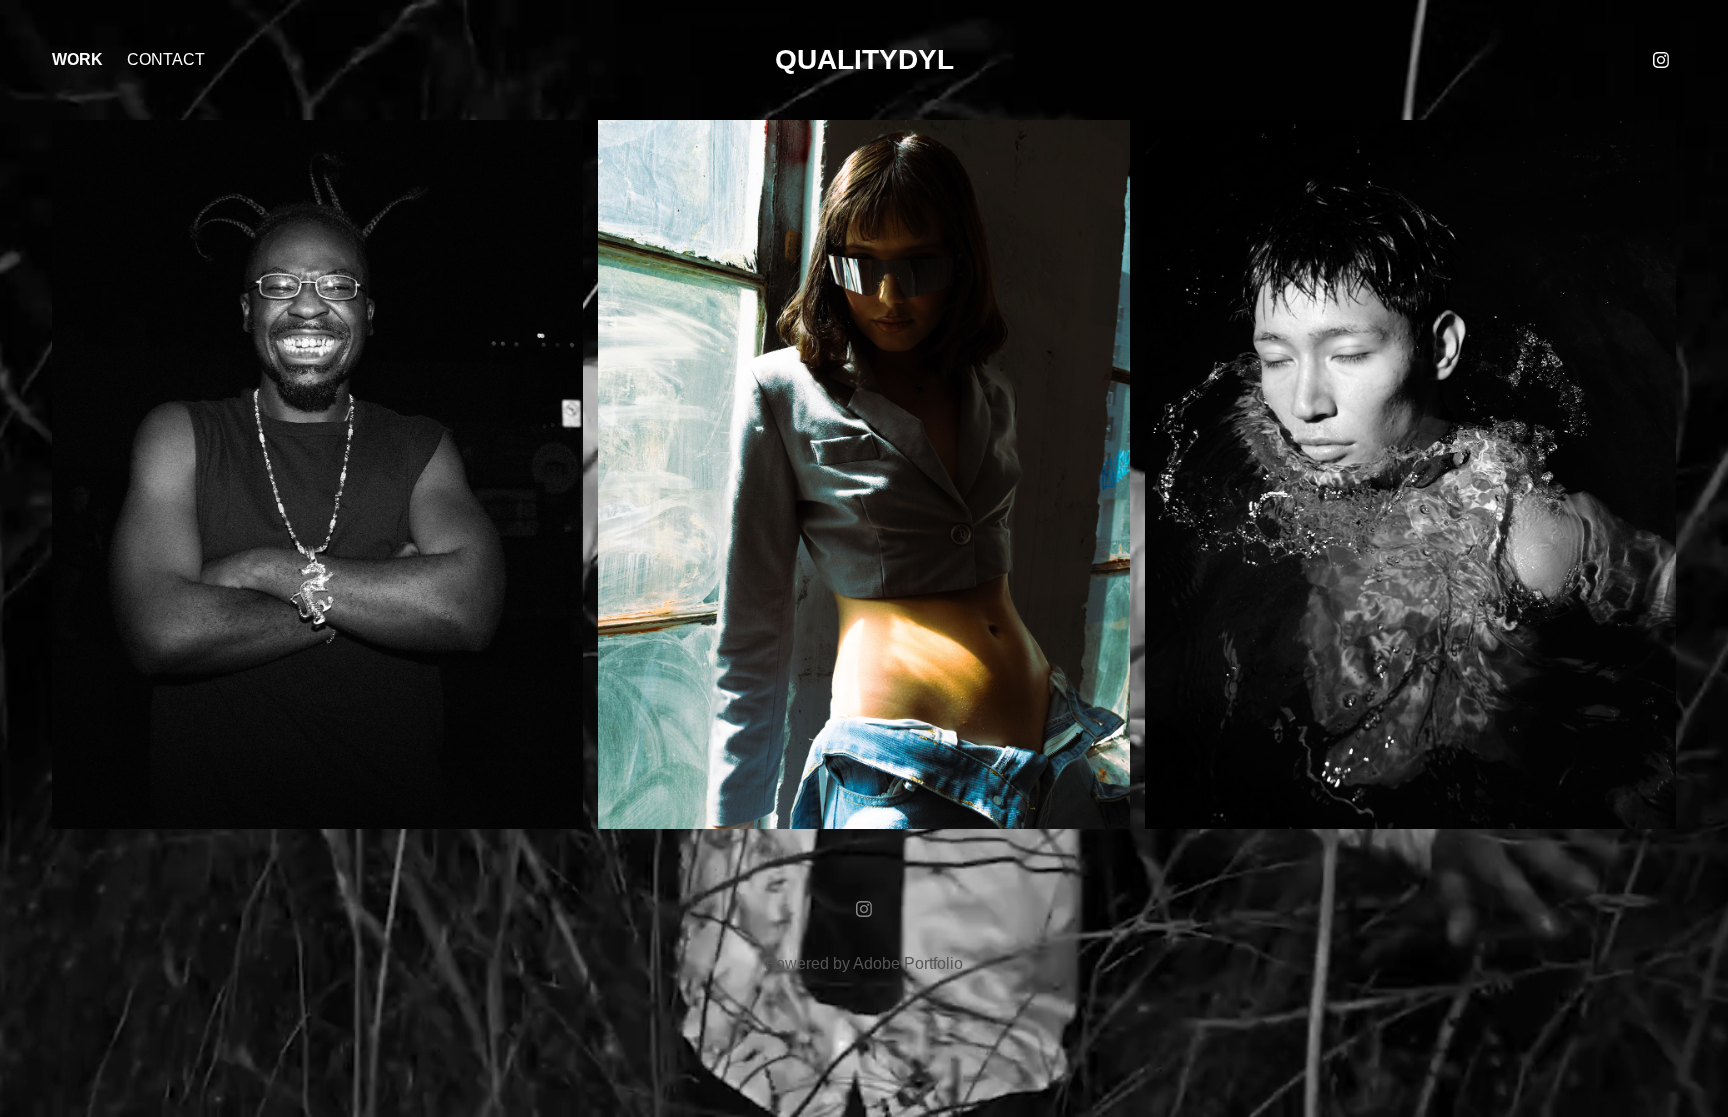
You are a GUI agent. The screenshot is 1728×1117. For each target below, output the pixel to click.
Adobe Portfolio (908, 963)
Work (77, 59)
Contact (166, 59)
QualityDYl (864, 59)
